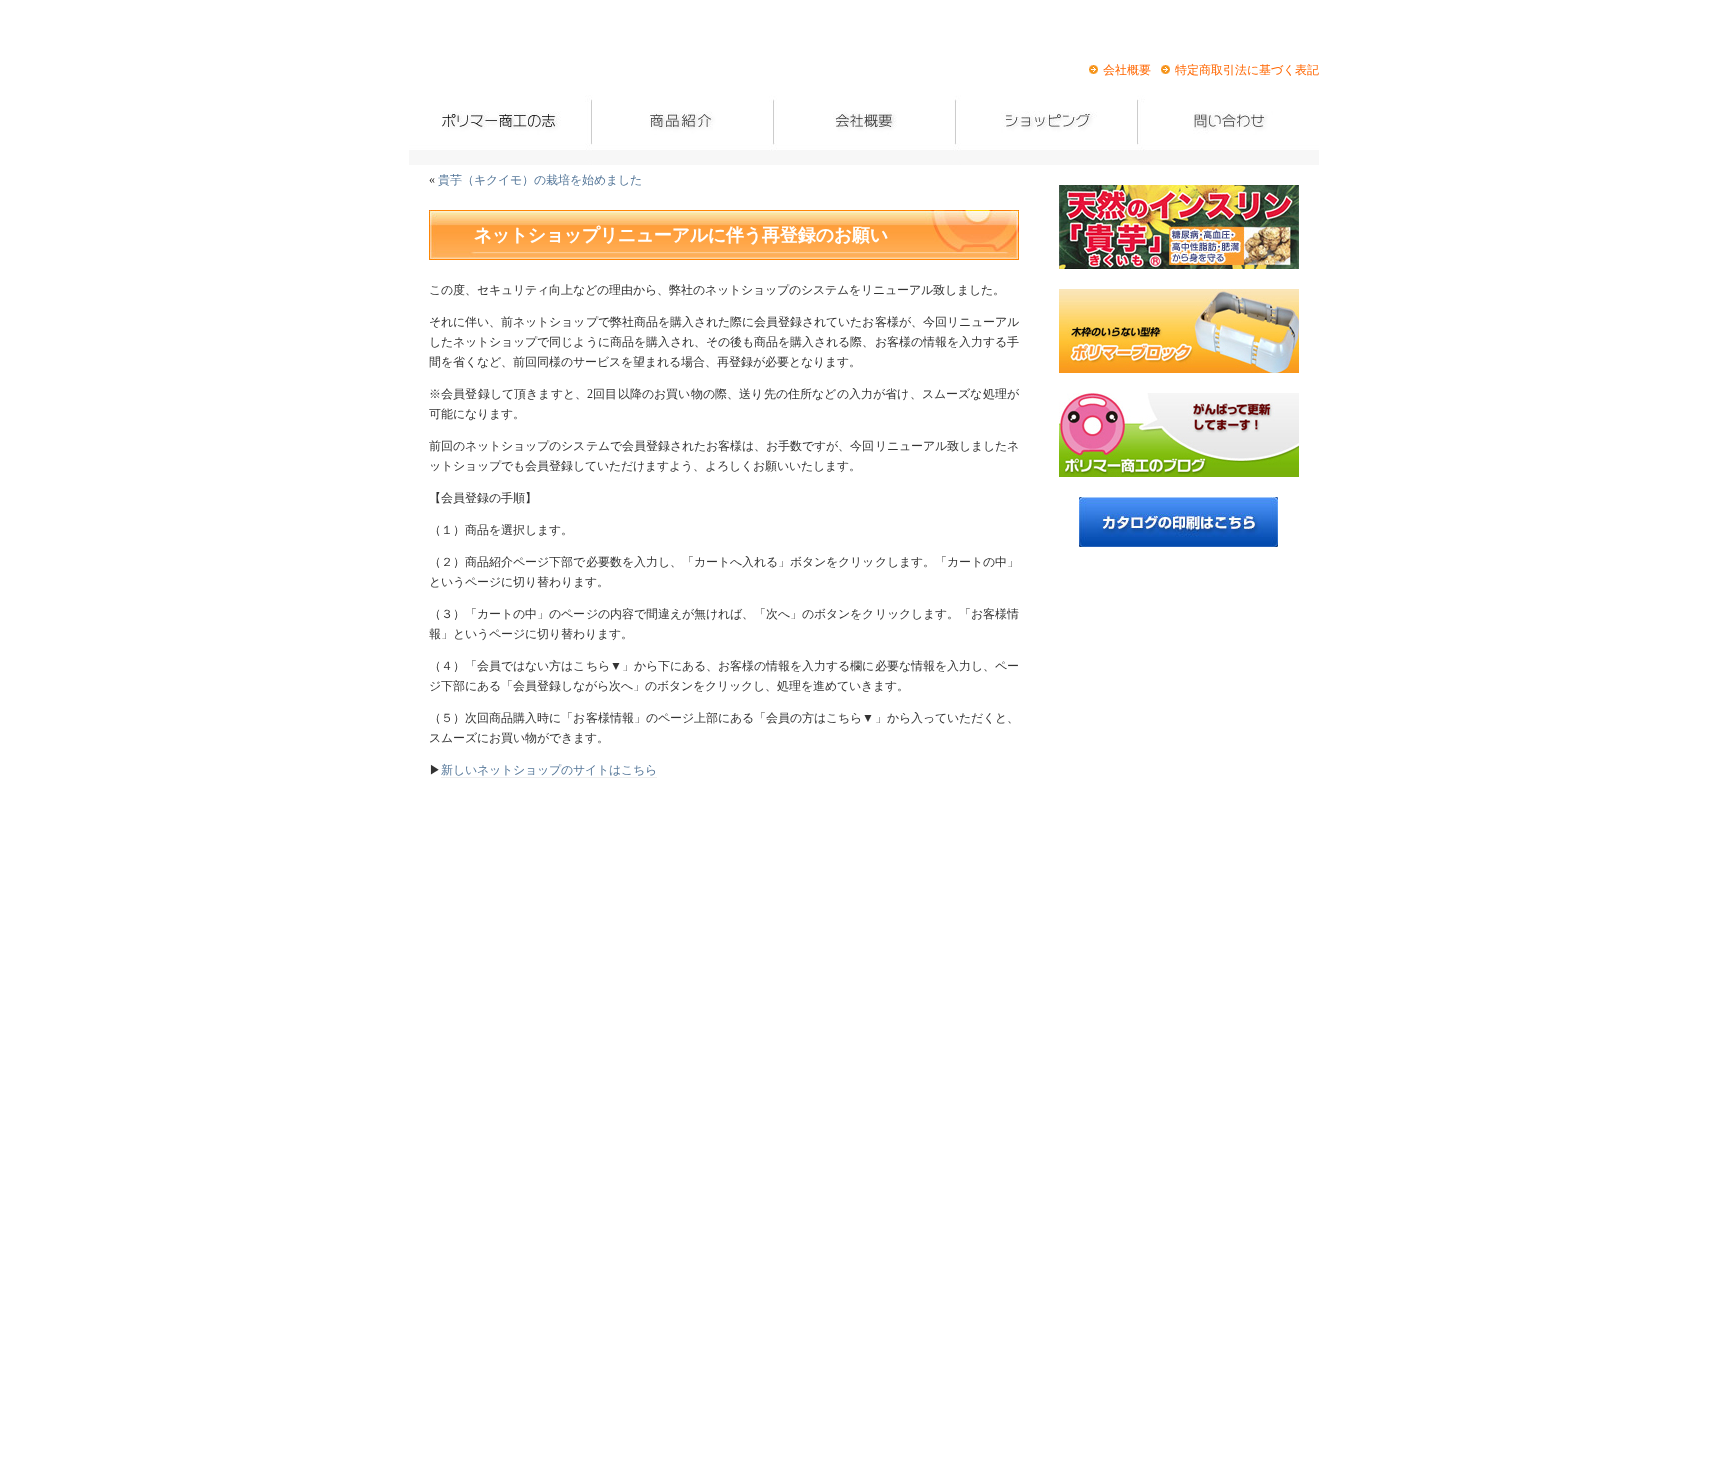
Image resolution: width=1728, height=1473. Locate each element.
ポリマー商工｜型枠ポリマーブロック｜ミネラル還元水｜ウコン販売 (519, 61)
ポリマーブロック (1179, 331)
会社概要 (1127, 70)
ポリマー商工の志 (500, 130)
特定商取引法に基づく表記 (1247, 70)
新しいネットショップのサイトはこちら (549, 770)
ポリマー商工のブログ (1179, 435)
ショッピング (1046, 130)
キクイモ (1179, 227)
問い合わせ (1228, 130)
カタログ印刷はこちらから (1178, 522)
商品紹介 (682, 130)
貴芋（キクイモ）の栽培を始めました (540, 180)
